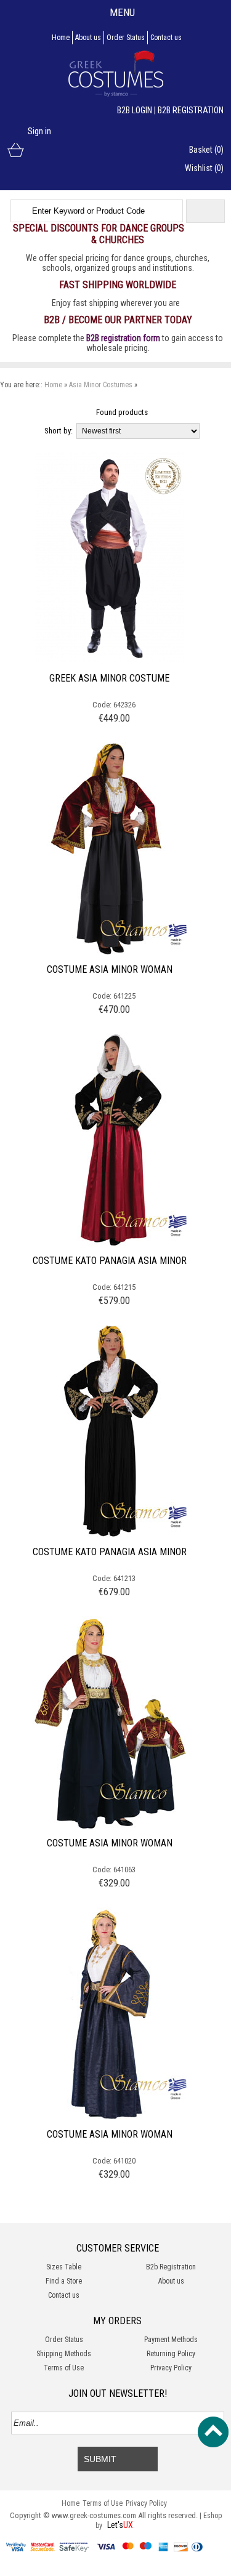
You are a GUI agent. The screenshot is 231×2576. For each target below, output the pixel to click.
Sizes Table (64, 2267)
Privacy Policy (171, 2368)
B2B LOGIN (135, 110)
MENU (122, 12)
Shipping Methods (64, 2354)
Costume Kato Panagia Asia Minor (110, 1261)
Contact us (166, 38)
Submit (100, 2459)
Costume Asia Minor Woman (110, 969)
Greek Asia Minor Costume (109, 678)
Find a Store (64, 2281)
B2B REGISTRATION (191, 110)
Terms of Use (64, 2368)
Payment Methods (171, 2340)
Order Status (126, 38)
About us (88, 38)
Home (61, 38)
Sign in (39, 131)
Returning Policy (171, 2354)
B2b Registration (171, 2267)
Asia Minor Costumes (101, 385)
